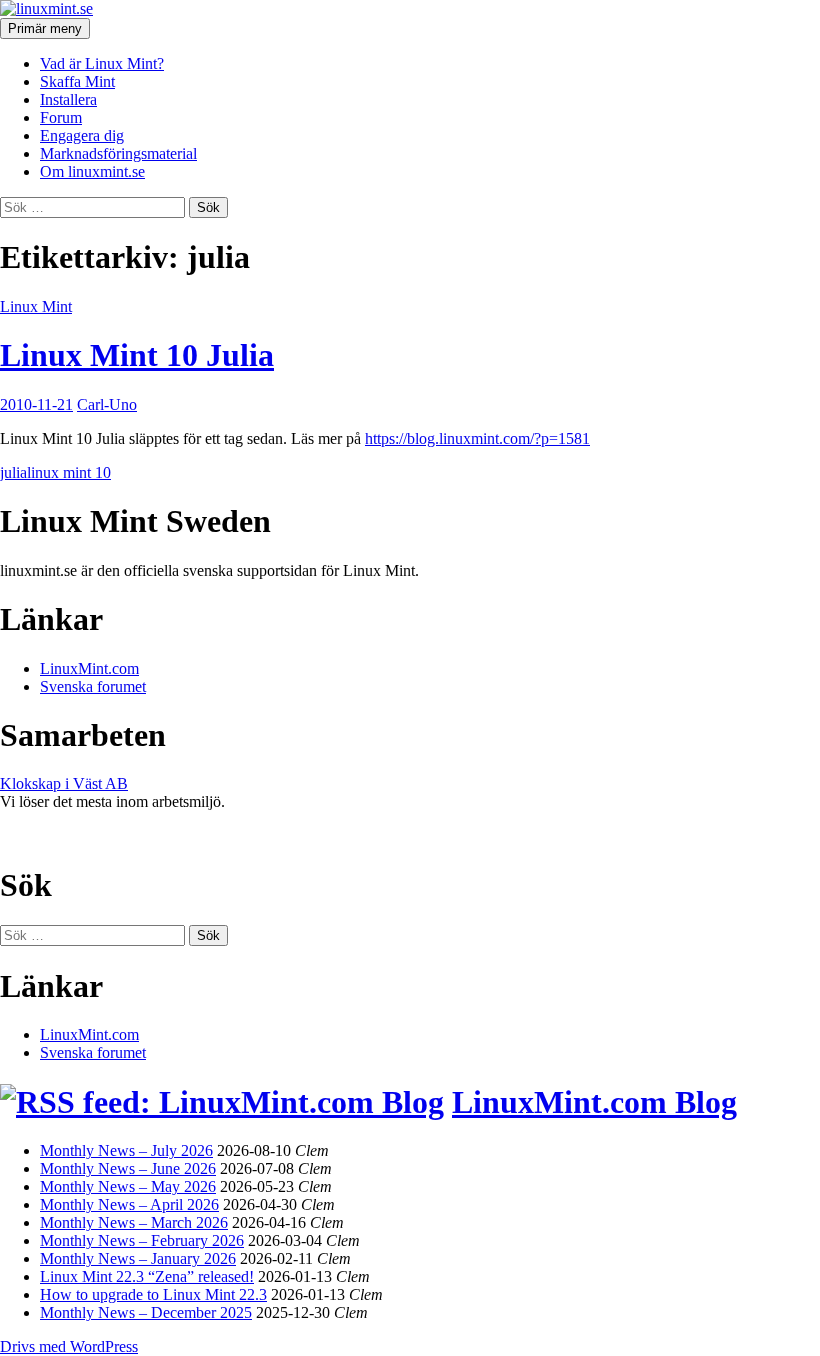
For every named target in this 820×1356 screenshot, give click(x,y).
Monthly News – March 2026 (134, 1222)
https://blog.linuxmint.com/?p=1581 (477, 438)
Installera (68, 99)
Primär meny (45, 28)
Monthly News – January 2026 (138, 1258)
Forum (61, 117)
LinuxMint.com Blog (594, 1102)
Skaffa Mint (77, 81)
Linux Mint (36, 306)
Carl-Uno (107, 404)
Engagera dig (82, 135)
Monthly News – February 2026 (142, 1240)
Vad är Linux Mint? (102, 63)
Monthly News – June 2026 (128, 1168)
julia (13, 472)
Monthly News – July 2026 (126, 1150)
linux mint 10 (69, 472)
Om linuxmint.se (92, 171)
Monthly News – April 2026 (129, 1204)
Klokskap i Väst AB (64, 783)
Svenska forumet (93, 686)
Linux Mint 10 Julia (137, 355)
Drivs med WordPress (69, 1346)
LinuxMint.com (89, 668)
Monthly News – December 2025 (146, 1312)
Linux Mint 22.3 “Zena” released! (147, 1276)
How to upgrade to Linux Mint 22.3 (153, 1294)
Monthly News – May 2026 (128, 1186)
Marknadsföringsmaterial (118, 153)
